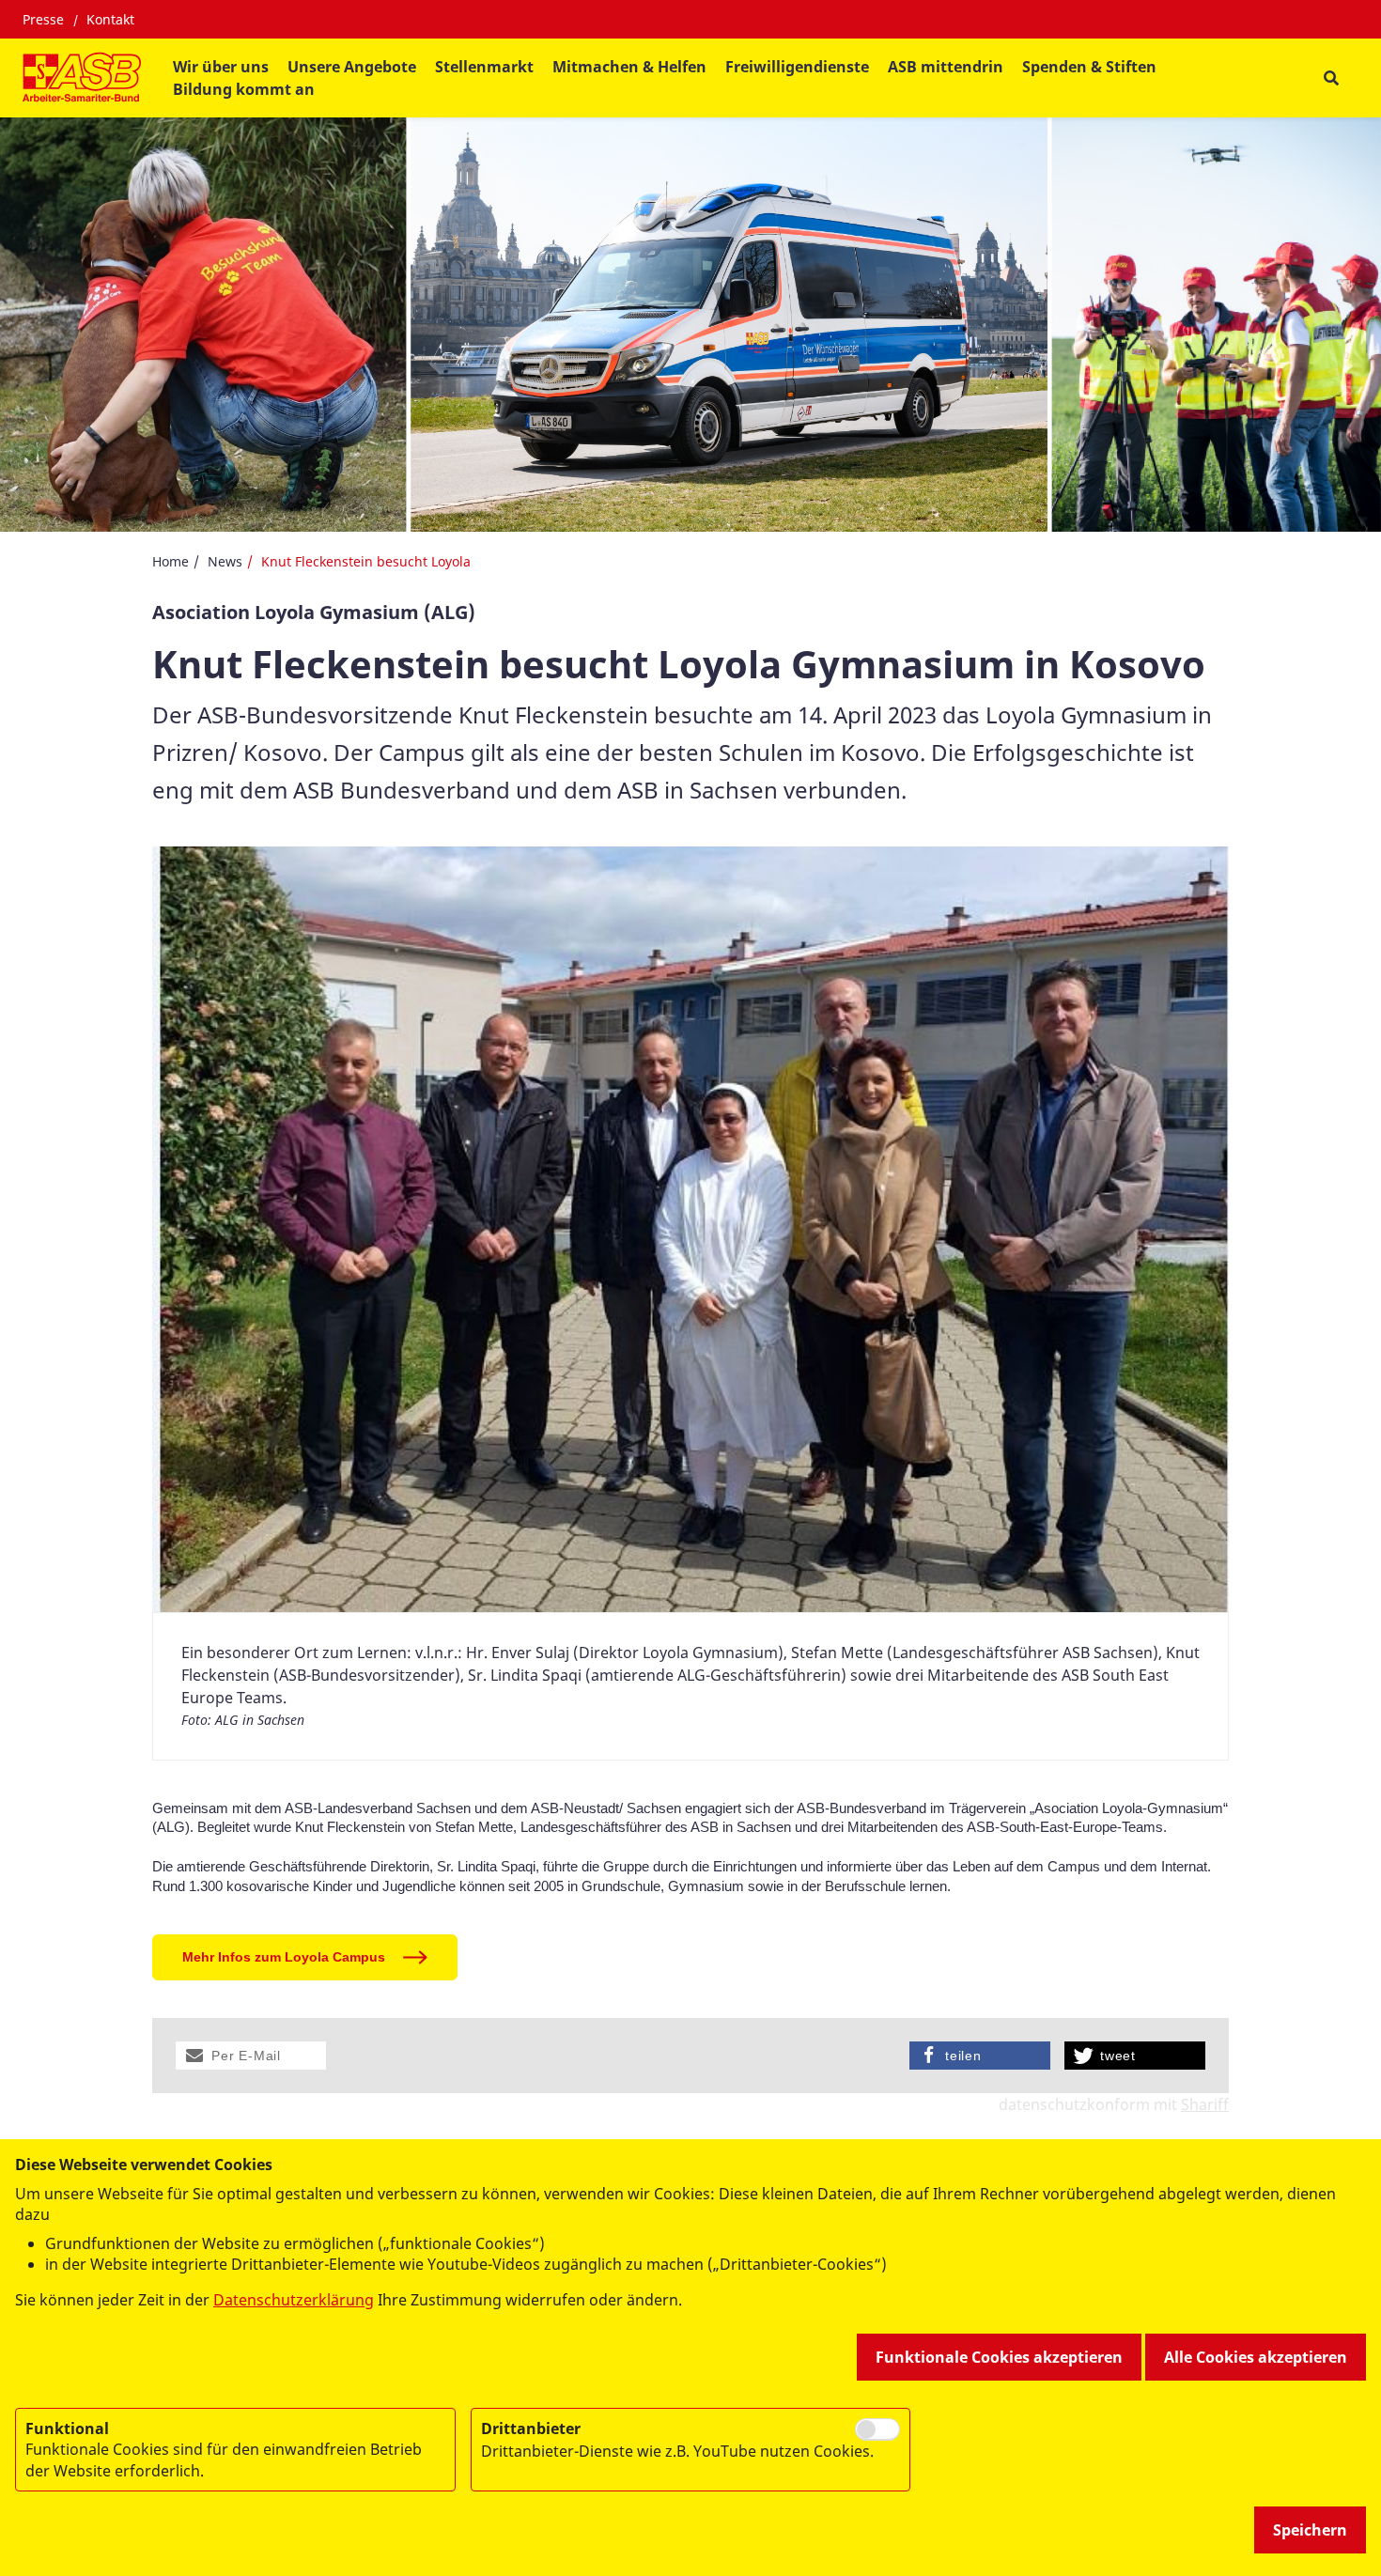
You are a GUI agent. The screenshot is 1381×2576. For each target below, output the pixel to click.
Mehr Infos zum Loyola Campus (284, 1957)
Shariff (1205, 2104)
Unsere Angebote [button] (352, 67)
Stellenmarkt (484, 67)
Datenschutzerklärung (294, 2300)
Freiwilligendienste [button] (797, 67)
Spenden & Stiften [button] (1089, 67)
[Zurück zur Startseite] (82, 78)
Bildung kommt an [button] (244, 89)
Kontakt (110, 19)
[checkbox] (877, 2429)
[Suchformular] (1331, 78)
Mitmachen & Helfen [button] (629, 67)
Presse (43, 19)
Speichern (1310, 2530)
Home (171, 561)
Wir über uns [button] (221, 67)
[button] (251, 2056)
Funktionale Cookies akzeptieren (999, 2357)
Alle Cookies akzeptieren (1256, 2357)
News (225, 561)
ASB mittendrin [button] (946, 67)
